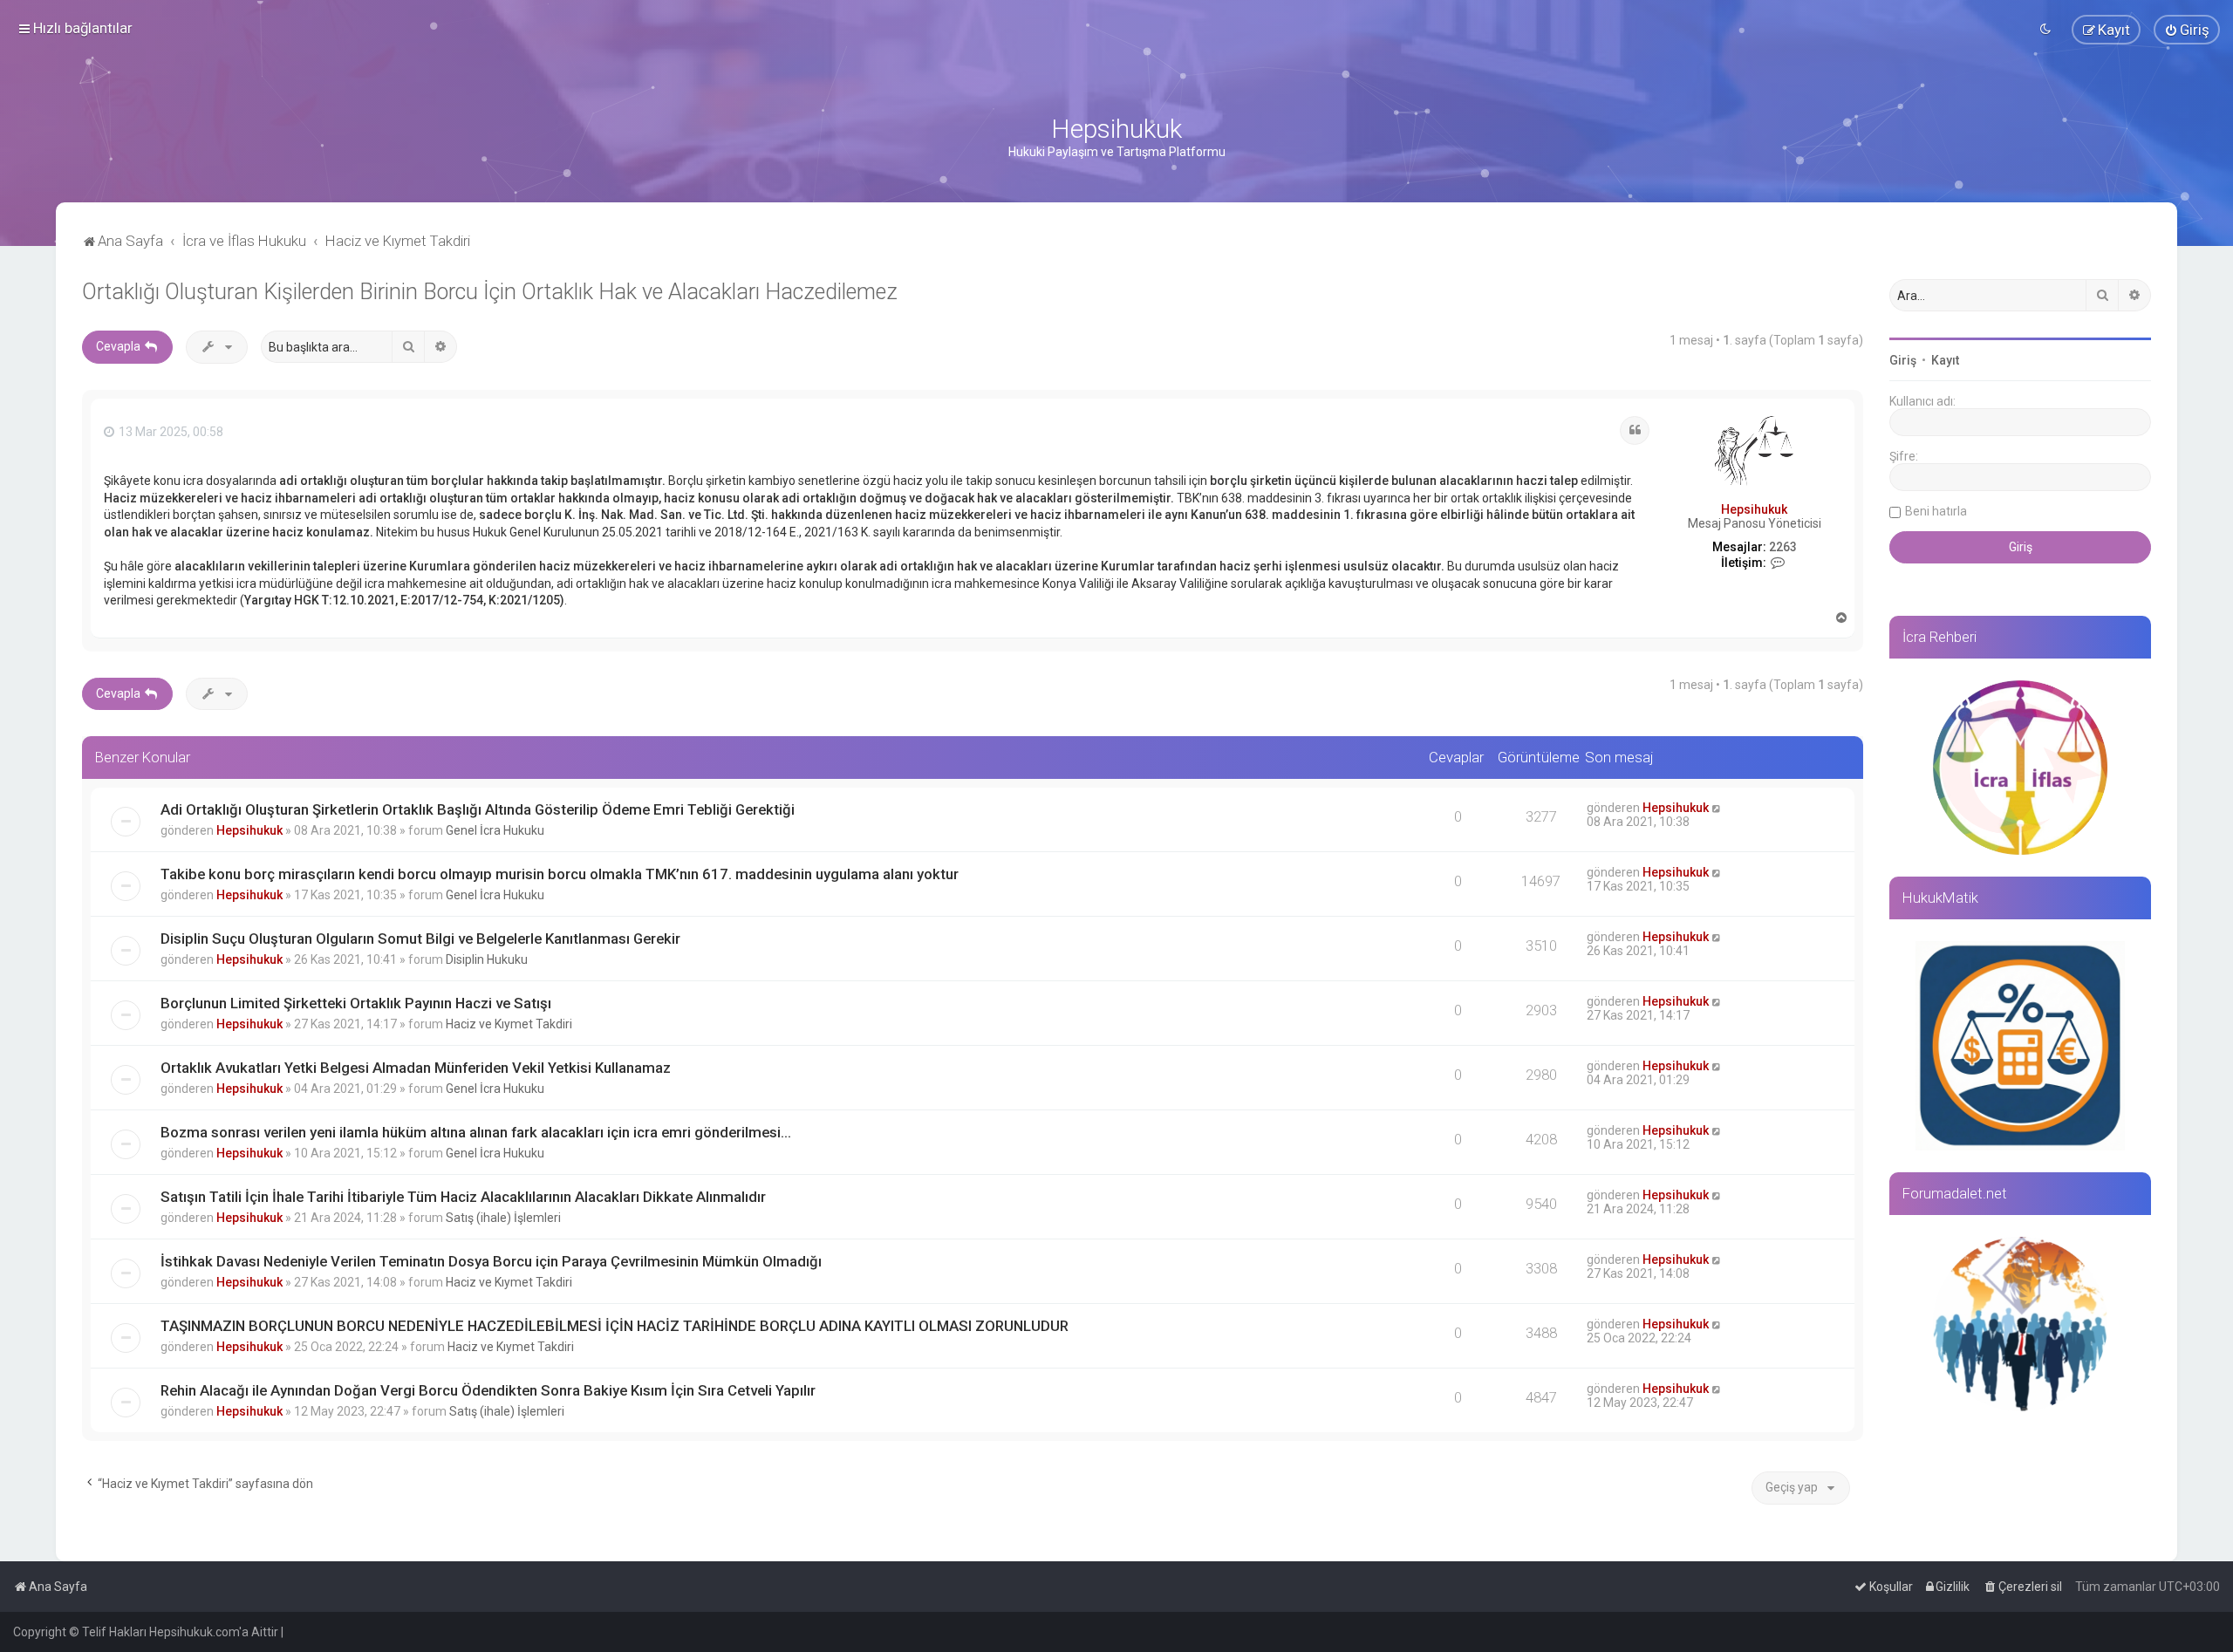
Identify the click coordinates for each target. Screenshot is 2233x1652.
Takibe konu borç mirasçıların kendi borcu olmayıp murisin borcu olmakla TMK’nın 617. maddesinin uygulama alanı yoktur (560, 874)
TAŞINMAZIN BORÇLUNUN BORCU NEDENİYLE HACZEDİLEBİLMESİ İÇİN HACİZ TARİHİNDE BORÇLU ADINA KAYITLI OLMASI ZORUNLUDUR (615, 1326)
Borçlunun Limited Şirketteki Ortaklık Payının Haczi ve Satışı (356, 1003)
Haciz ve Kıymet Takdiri (509, 1024)
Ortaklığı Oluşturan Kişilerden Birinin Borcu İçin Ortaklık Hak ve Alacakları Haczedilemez (490, 292)
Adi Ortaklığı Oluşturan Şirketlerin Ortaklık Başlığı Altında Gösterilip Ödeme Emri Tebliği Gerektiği (478, 809)
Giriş (1903, 360)
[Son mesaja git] (1717, 808)
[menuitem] (2187, 30)
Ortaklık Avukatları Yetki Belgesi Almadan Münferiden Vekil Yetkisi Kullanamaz (416, 1068)
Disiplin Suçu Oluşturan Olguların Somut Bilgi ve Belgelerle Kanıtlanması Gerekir (420, 939)
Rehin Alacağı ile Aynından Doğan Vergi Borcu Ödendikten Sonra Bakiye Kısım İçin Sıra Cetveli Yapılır (488, 1390)
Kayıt (1945, 360)
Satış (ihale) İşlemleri (503, 1218)
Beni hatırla (1936, 511)
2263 (1783, 547)
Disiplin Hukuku (487, 959)
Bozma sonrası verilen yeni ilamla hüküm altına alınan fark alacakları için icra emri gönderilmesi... (476, 1132)
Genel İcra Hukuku (495, 830)
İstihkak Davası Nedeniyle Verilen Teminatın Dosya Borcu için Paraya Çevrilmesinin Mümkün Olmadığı (491, 1261)
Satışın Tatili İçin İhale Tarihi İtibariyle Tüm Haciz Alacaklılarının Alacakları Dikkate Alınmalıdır (463, 1197)
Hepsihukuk (1754, 509)
